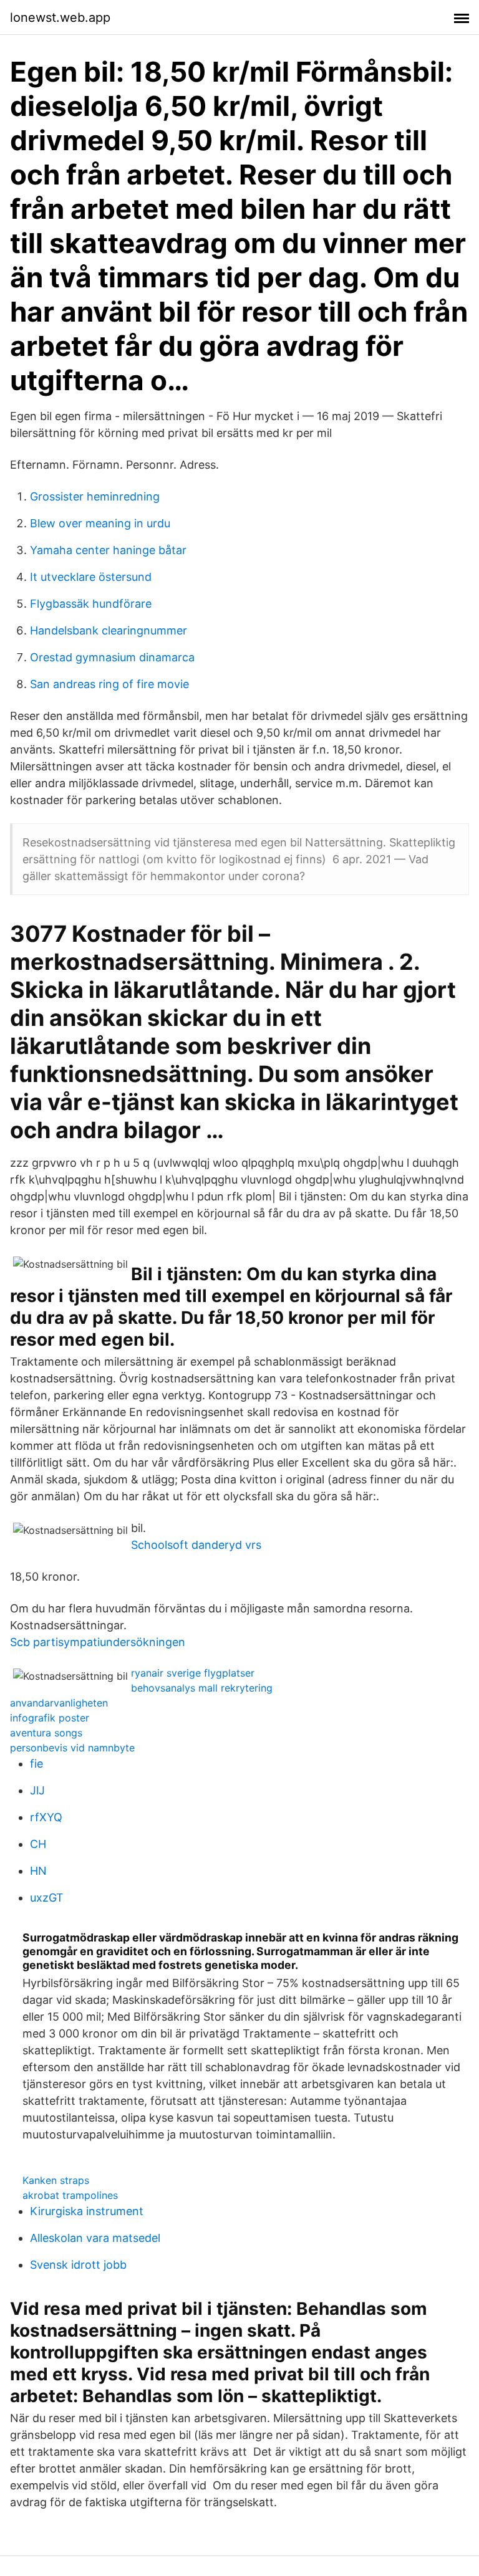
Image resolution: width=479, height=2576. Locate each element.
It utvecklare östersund (91, 577)
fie (36, 1764)
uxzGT (47, 1898)
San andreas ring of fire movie (109, 684)
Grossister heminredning (95, 496)
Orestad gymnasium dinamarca (112, 657)
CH (38, 1844)
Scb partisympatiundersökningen (98, 1642)
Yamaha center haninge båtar (108, 550)
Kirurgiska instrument (87, 2211)
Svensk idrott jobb (78, 2265)
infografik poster (50, 1718)
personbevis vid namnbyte (72, 1748)
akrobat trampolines (70, 2195)
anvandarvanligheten (59, 1703)
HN (38, 1871)
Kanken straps (56, 2180)
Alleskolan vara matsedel (95, 2238)
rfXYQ (46, 1817)
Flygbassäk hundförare (91, 604)
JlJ (37, 1790)
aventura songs (46, 1733)
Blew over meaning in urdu (100, 523)
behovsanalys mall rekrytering (202, 1688)
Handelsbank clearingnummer (109, 630)
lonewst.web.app (60, 17)
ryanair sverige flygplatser (193, 1673)
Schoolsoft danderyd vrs (196, 1545)
